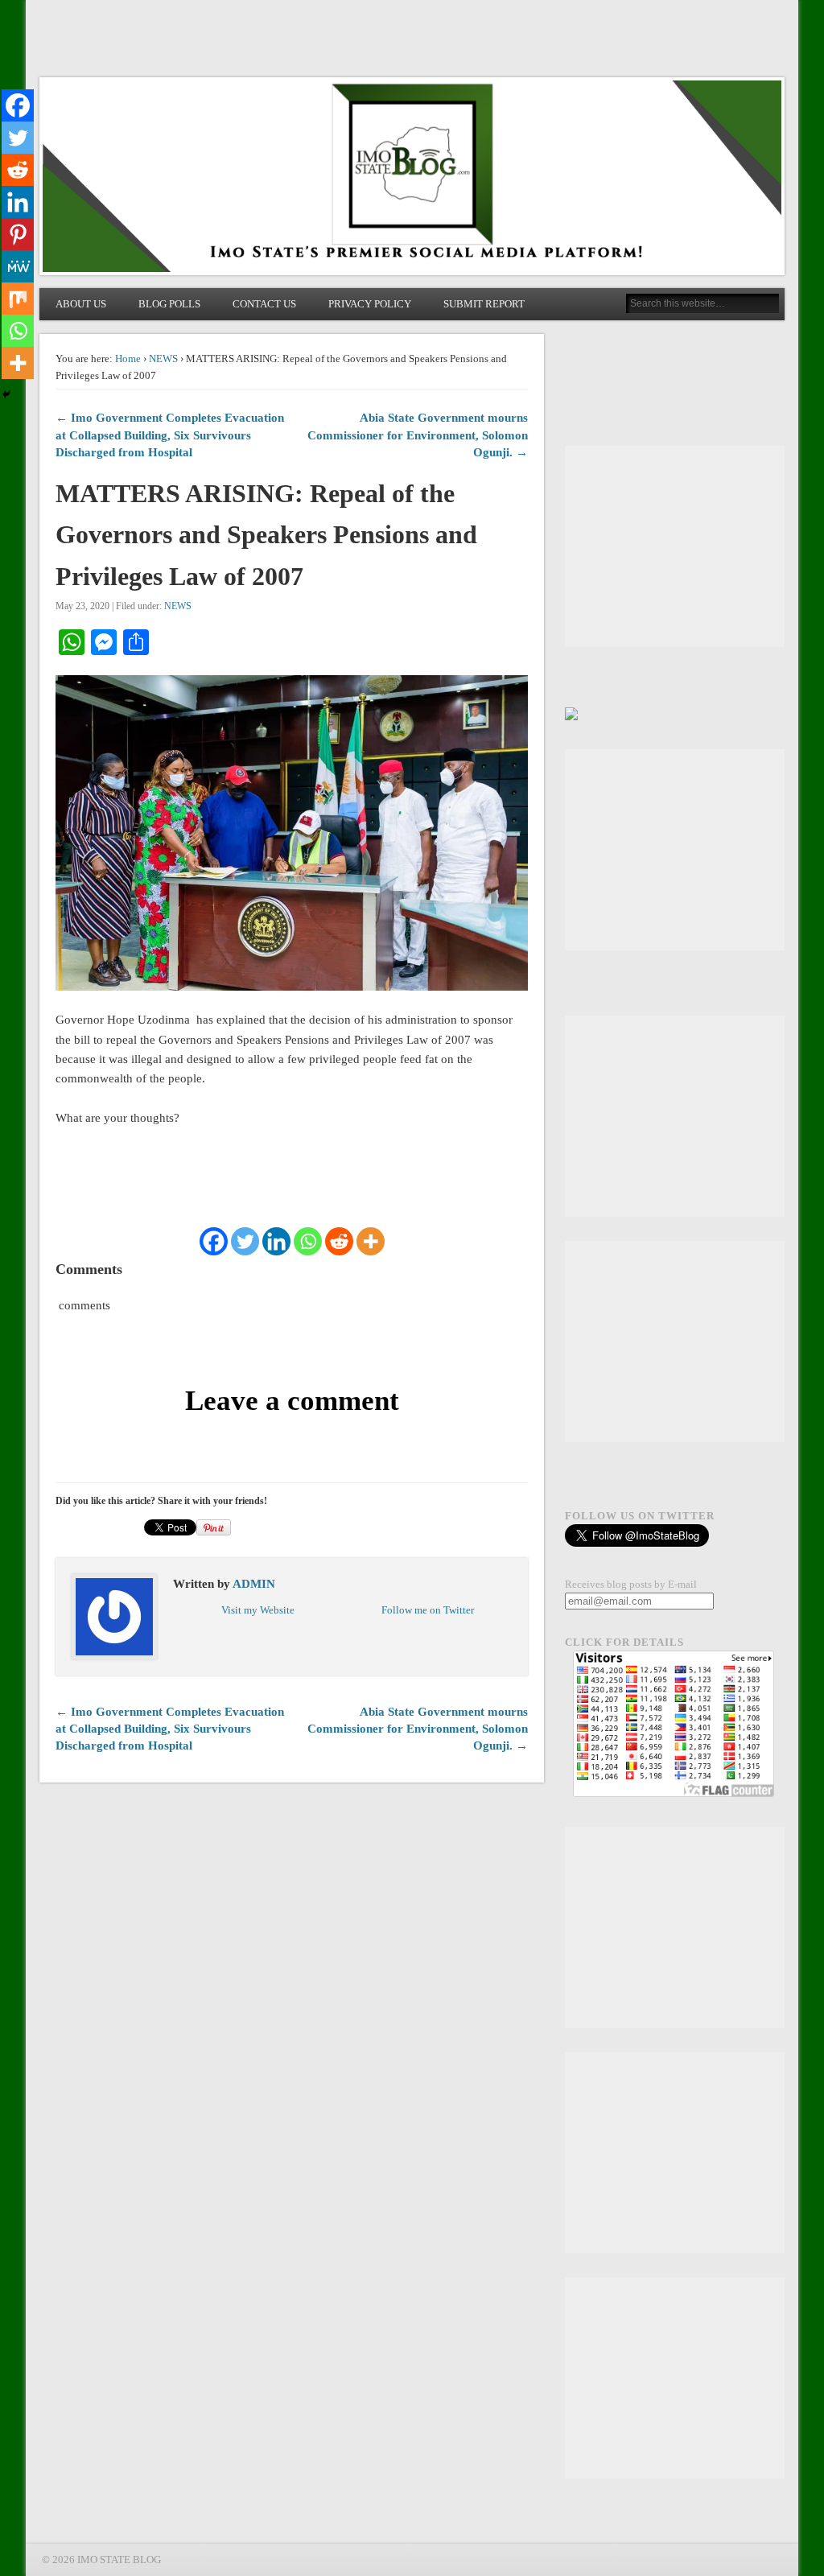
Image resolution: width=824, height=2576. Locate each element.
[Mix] (18, 299)
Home (128, 359)
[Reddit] (339, 1241)
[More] (371, 1241)
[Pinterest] (18, 234)
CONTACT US (264, 304)
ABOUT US (81, 304)
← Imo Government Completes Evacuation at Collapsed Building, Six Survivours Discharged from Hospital (170, 435)
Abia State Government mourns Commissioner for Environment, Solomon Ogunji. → (418, 435)
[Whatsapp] (308, 1241)
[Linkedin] (276, 1241)
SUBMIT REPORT (484, 304)
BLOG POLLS (169, 304)
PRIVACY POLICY (370, 304)
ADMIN (254, 1584)
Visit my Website (258, 1610)
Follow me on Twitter (428, 1610)
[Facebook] (214, 1241)
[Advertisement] (675, 546)
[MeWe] (18, 266)
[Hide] (6, 394)
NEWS (163, 359)
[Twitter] (245, 1241)
